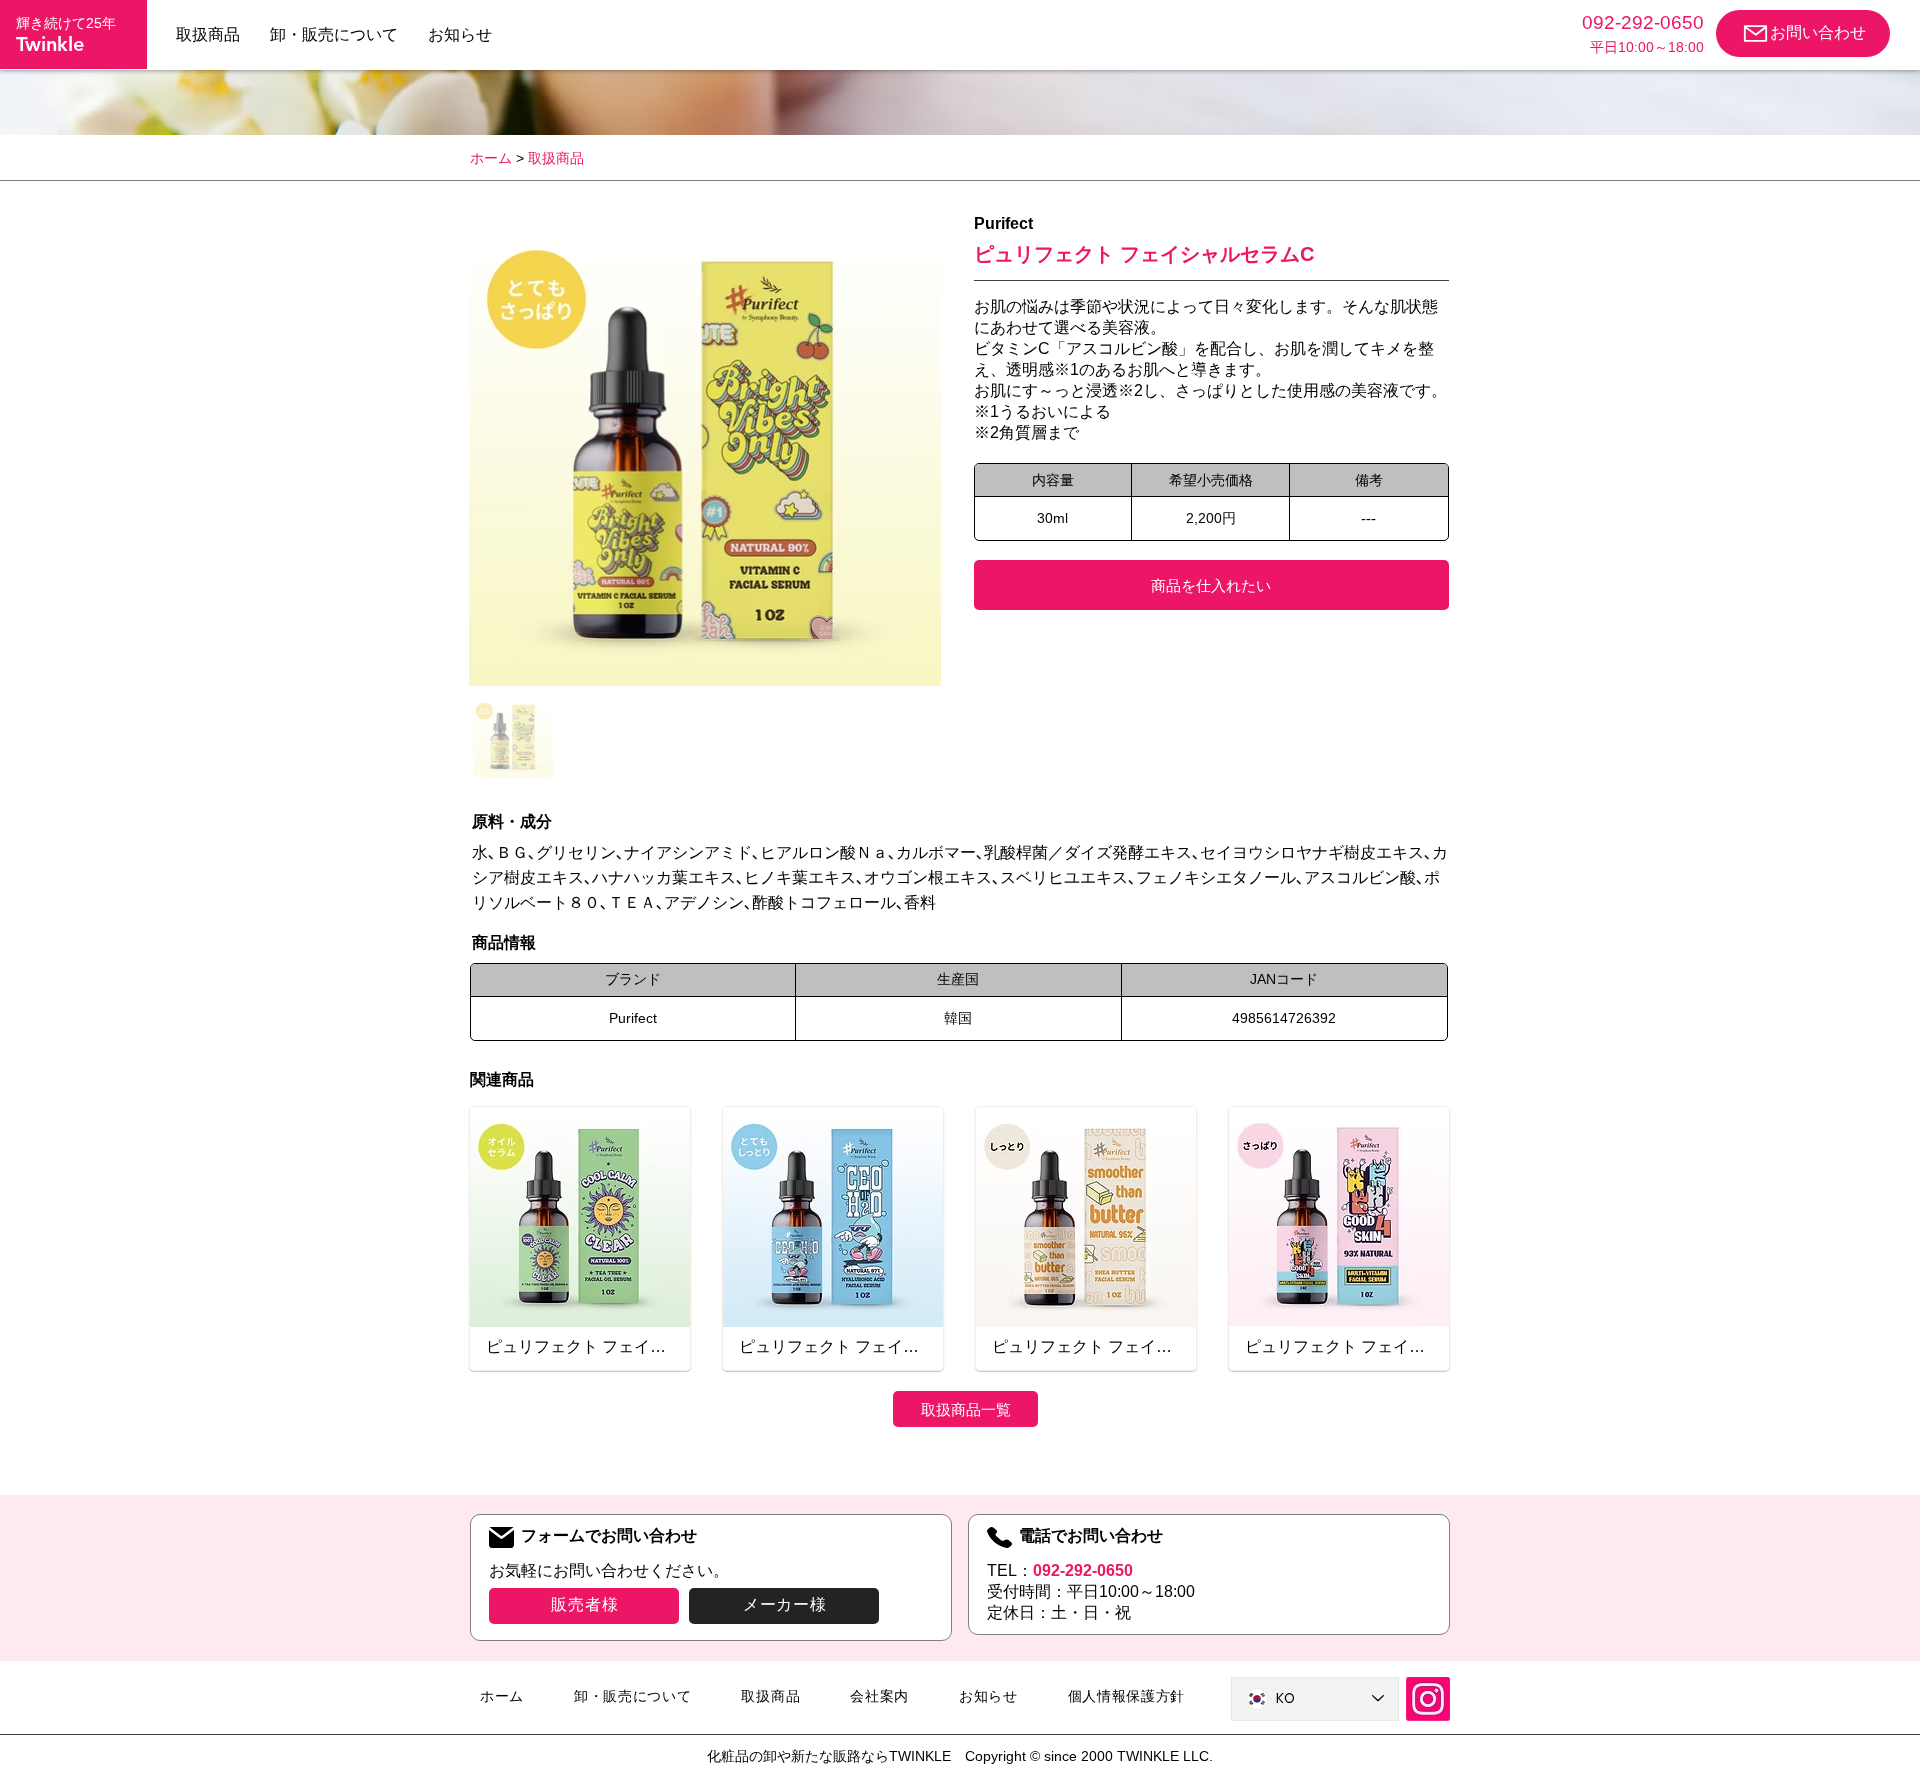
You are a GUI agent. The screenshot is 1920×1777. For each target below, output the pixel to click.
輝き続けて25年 (66, 23)
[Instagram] (1428, 1699)
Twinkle (50, 44)
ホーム (491, 158)
